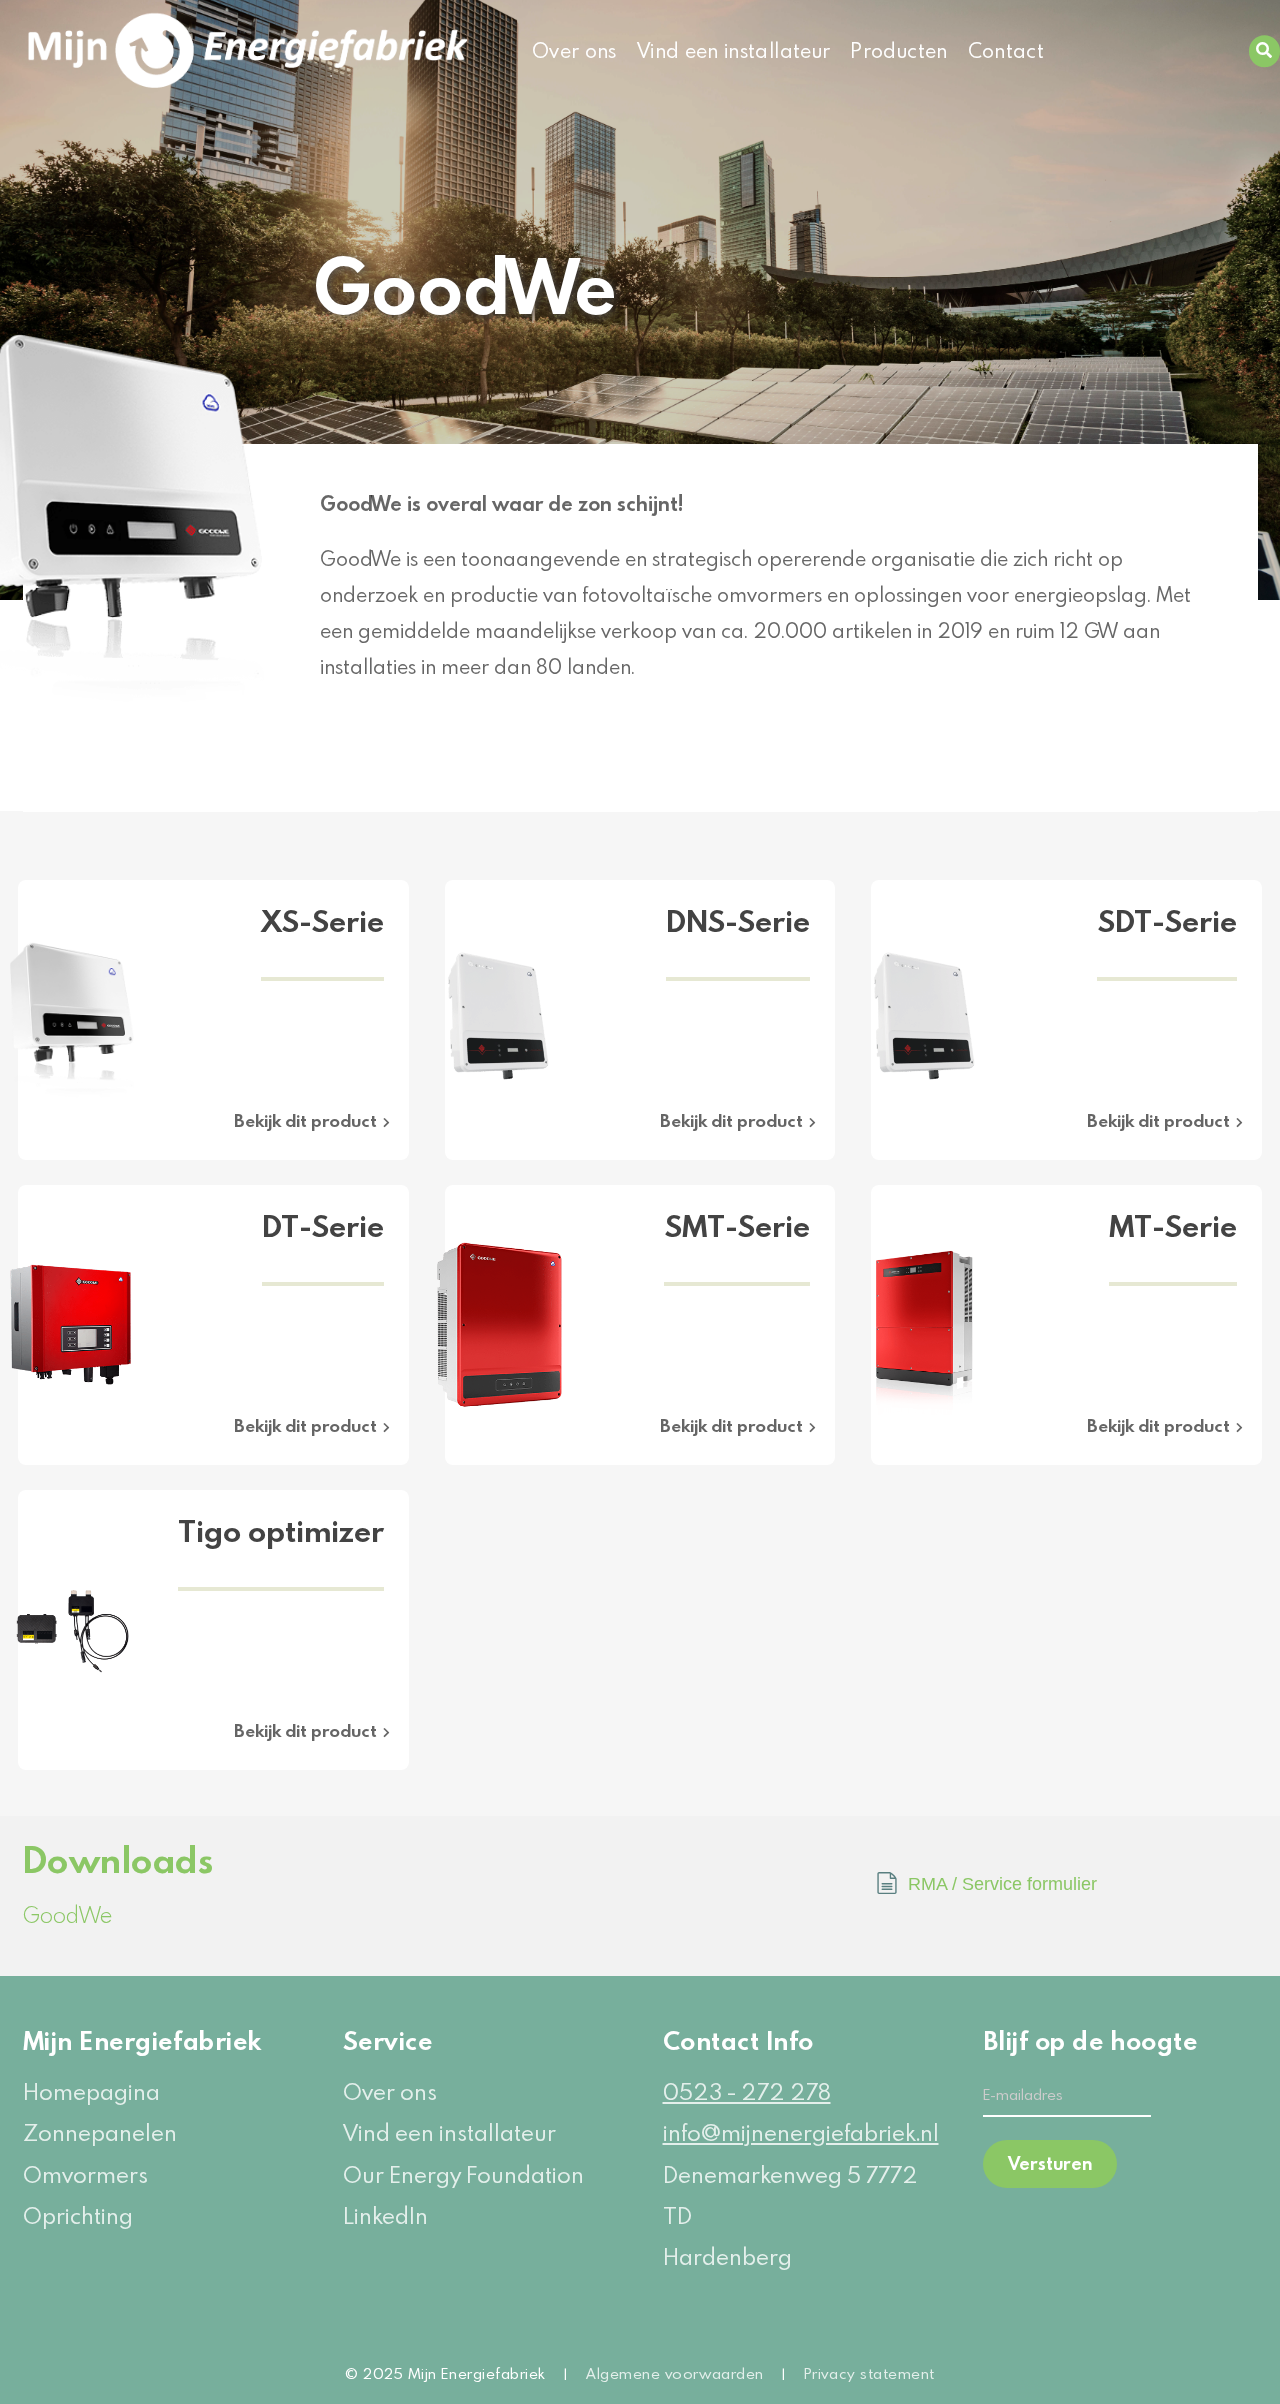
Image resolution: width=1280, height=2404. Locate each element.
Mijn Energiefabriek (142, 2040)
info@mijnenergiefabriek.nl (800, 2132)
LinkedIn (385, 2215)
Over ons (574, 50)
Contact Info (738, 2040)
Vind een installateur (734, 50)
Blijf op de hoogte (1067, 2040)
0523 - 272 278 (747, 2091)
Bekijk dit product (305, 1120)
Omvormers (85, 2174)
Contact (1006, 50)
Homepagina (91, 2091)
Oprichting (78, 2215)
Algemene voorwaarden (675, 2373)
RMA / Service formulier (1002, 1884)
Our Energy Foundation (463, 2174)
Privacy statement (869, 2373)
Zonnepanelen (100, 2132)
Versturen (1050, 2163)
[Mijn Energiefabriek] (160, 51)
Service (388, 2040)
